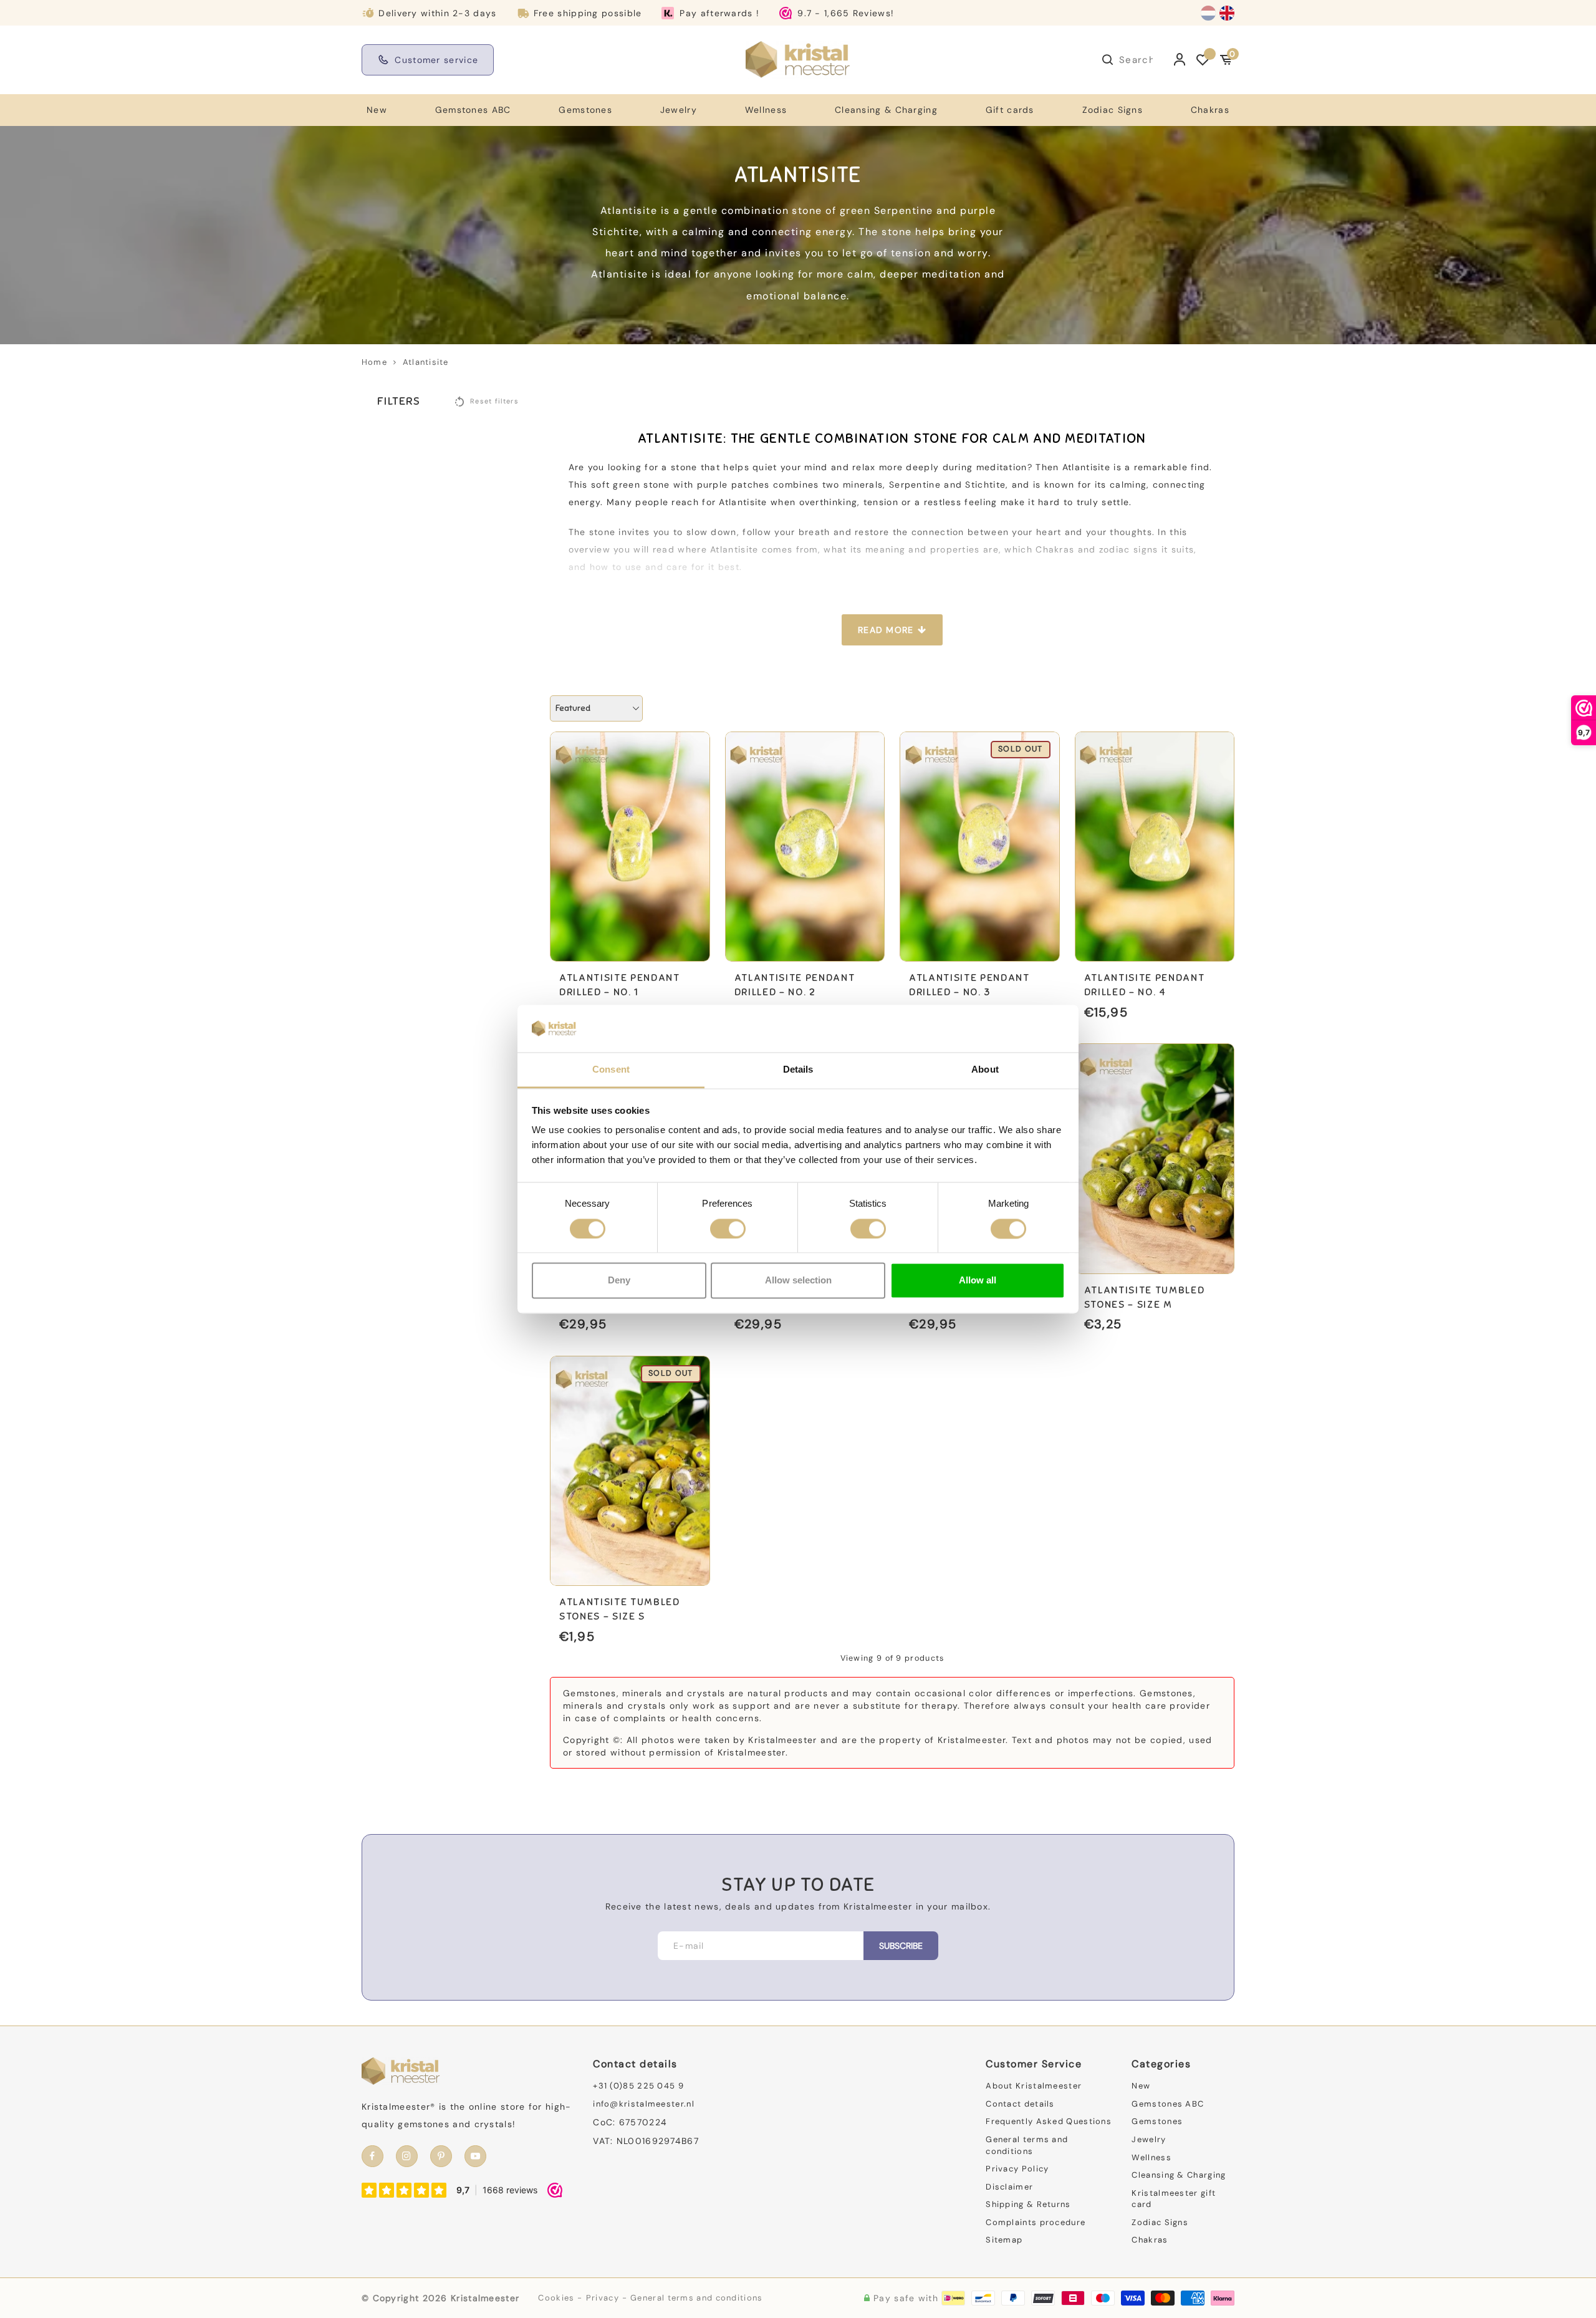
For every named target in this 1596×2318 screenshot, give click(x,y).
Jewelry (679, 110)
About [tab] (985, 1070)
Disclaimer (1009, 2187)
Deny (619, 1281)
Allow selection (798, 1281)
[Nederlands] (1208, 13)
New (377, 110)
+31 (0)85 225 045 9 (638, 2086)
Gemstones (585, 110)
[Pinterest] (441, 2156)
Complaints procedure (1036, 2222)
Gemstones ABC (473, 110)
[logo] (798, 59)
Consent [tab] (611, 1070)
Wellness (766, 110)
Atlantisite (425, 362)
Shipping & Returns (1028, 2204)
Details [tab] (798, 1070)
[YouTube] (475, 2156)
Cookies (556, 2298)
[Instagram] (407, 2156)
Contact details (1020, 2104)
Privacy (603, 2298)
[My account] (1180, 60)
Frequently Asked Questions (1049, 2121)
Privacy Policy (1017, 2169)
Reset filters (494, 401)
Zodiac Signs (1113, 110)
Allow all (978, 1281)
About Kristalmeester (1034, 2086)
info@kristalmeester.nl (644, 2104)
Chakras (1210, 110)
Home (374, 362)
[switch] (728, 1229)
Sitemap (1004, 2240)
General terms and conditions (1027, 2145)
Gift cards (1010, 110)
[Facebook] (373, 2156)
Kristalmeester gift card (1174, 2199)
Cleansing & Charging (886, 110)
